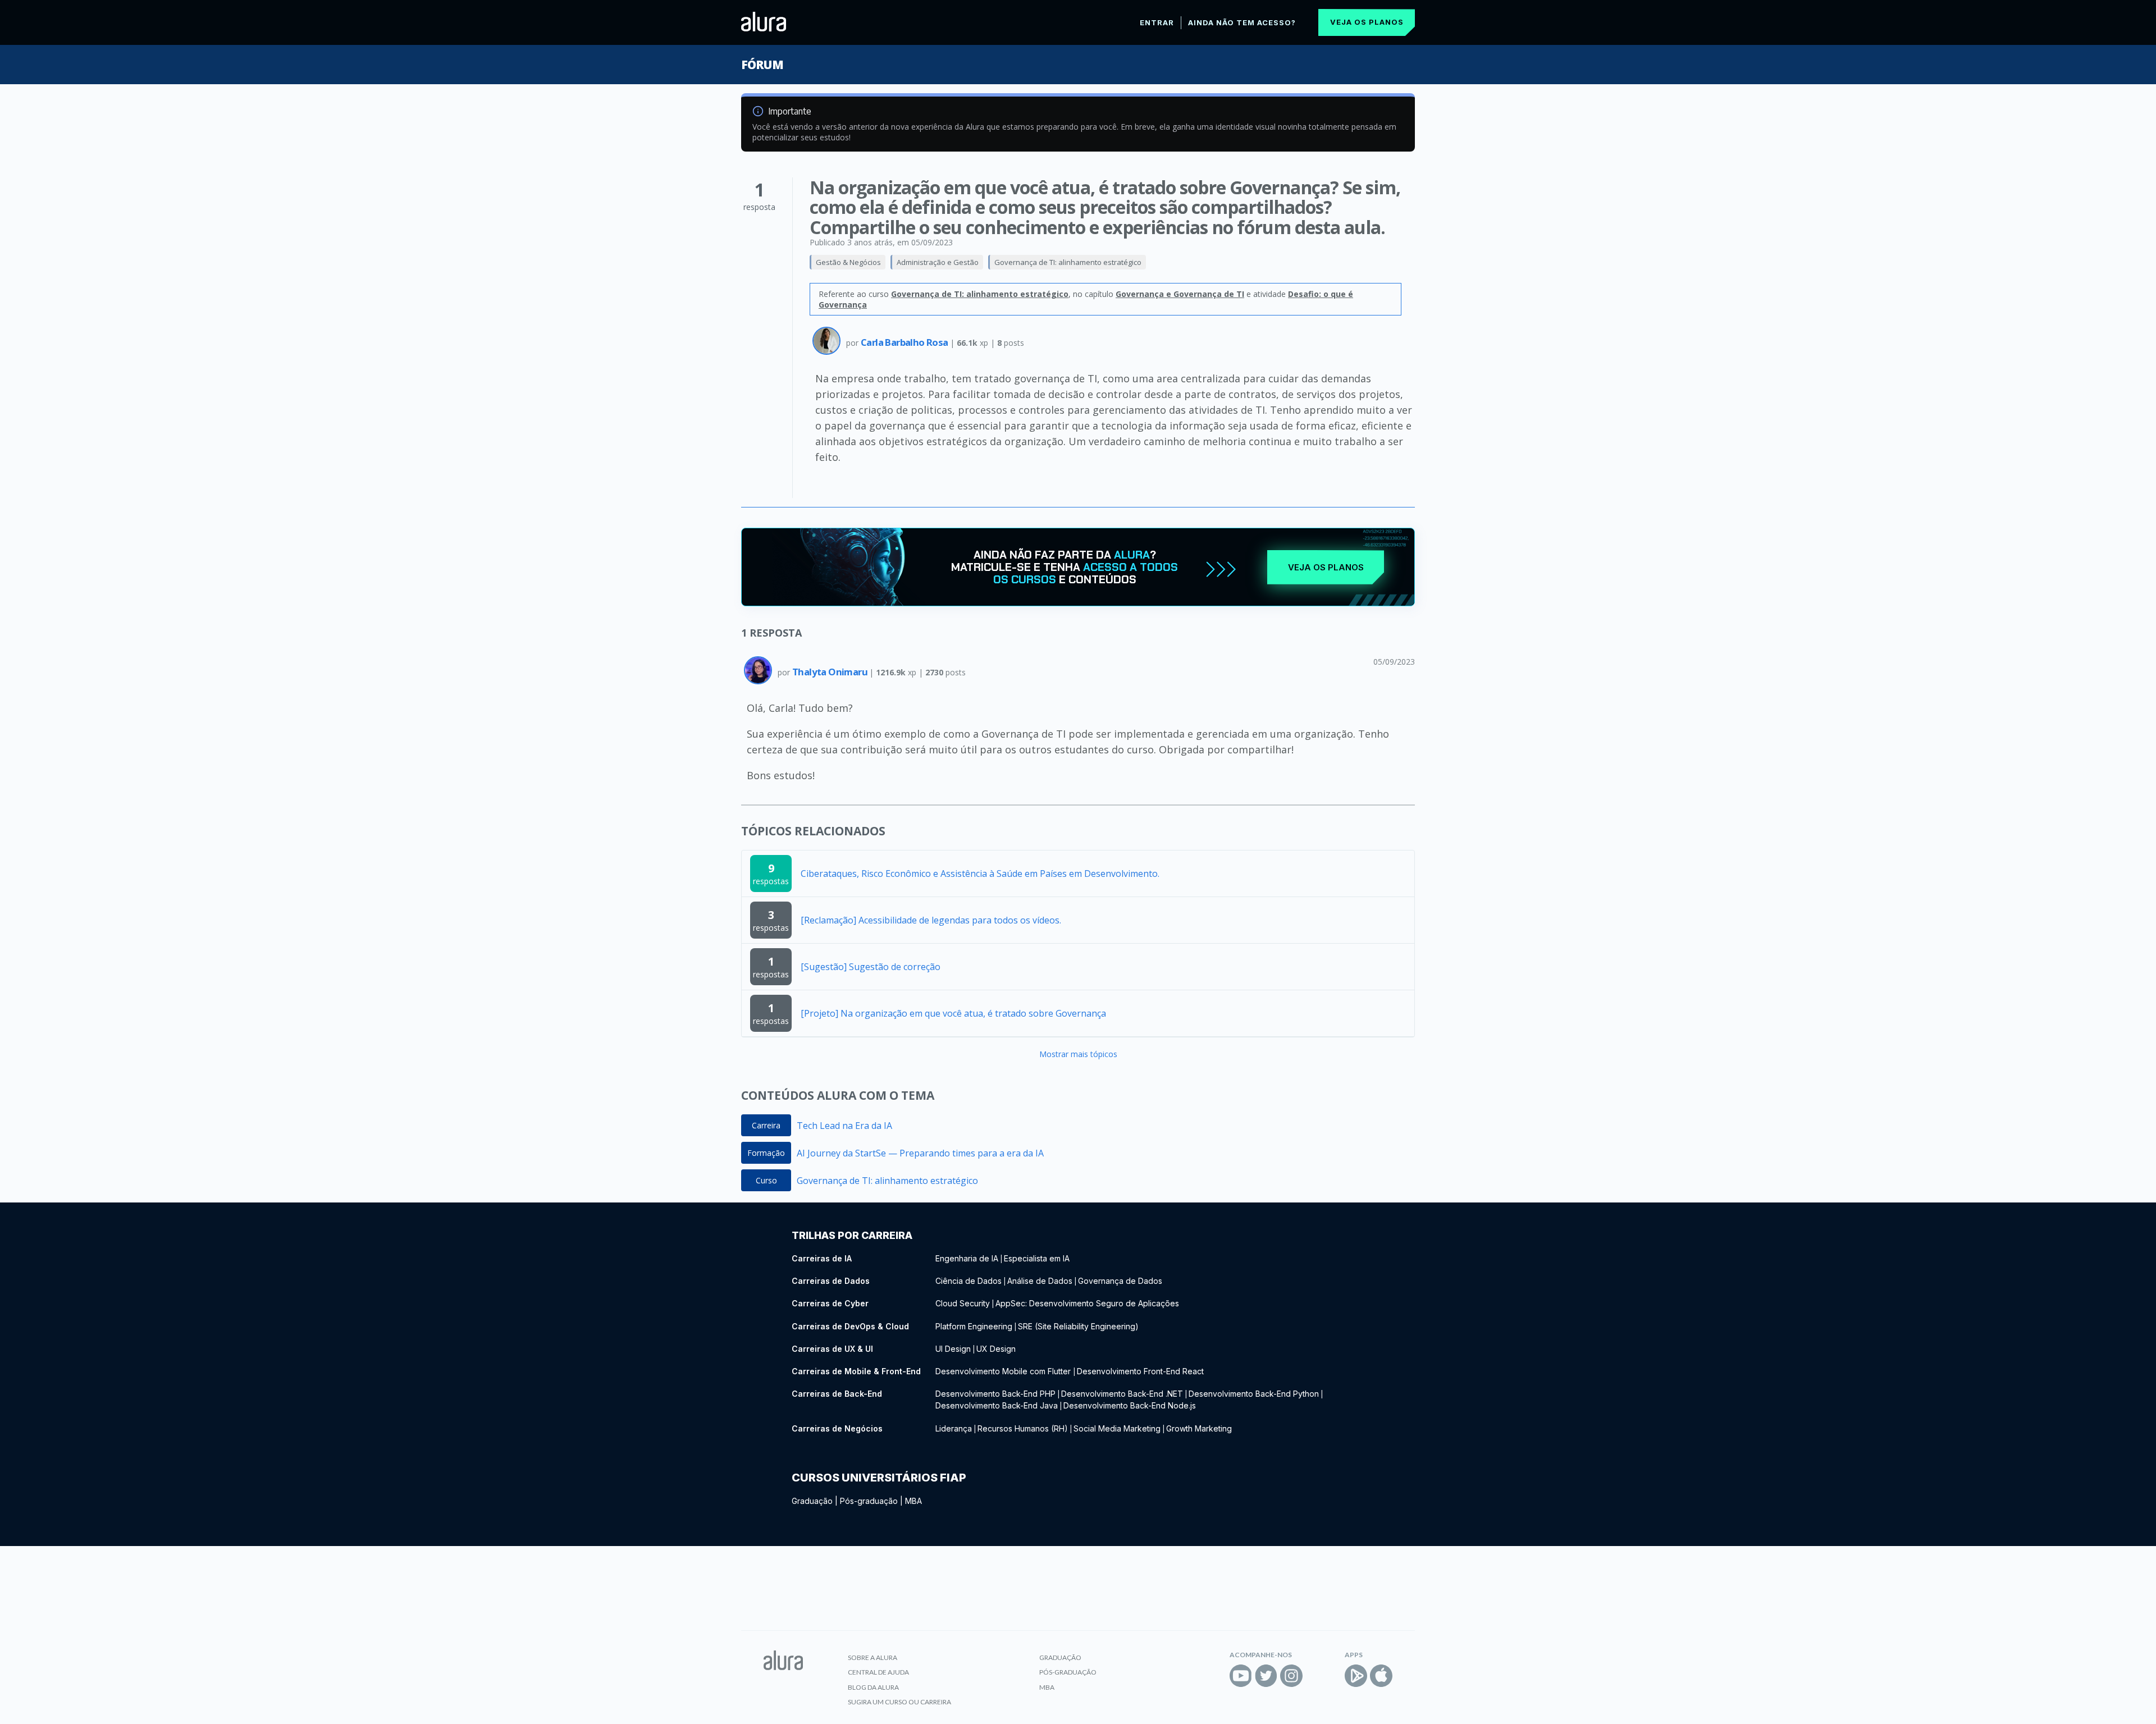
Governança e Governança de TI (1180, 294)
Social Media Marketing (1117, 1428)
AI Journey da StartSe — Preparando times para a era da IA (920, 1153)
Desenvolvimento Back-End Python (1254, 1394)
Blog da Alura (873, 1687)
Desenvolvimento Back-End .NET (1122, 1394)
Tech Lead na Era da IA (844, 1126)
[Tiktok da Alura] (1317, 1676)
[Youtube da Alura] (1241, 1676)
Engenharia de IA (967, 1258)
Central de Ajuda (878, 1672)
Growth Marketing (1199, 1428)
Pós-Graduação (1068, 1672)
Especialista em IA (1037, 1258)
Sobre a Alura (873, 1657)
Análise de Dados (1040, 1281)
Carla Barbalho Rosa (905, 342)
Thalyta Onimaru (831, 672)
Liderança (954, 1428)
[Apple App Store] (1381, 1676)
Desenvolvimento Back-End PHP (995, 1394)
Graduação (812, 1501)
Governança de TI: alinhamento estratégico (1068, 262)
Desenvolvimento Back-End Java (997, 1405)
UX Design (996, 1349)
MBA (913, 1501)
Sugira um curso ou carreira (899, 1702)
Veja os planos (1367, 22)
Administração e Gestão (938, 262)
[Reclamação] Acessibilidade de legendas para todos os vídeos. (931, 920)
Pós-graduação (869, 1501)
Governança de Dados (1120, 1281)
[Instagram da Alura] (1291, 1676)
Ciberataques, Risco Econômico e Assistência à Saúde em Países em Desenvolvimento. (980, 874)
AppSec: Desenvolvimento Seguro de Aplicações (1087, 1303)
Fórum (762, 65)
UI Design (953, 1349)
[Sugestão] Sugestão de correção (871, 967)
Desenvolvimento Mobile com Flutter (1004, 1371)
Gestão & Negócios (848, 262)
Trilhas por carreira (852, 1235)
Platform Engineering (974, 1326)
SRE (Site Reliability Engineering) (1078, 1326)
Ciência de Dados (969, 1281)
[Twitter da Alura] (1266, 1676)
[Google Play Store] (1356, 1676)
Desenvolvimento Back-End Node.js (1130, 1405)
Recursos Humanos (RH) (1023, 1428)
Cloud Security (963, 1303)
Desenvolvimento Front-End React (1140, 1371)
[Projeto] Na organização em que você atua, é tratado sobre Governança (953, 1013)
